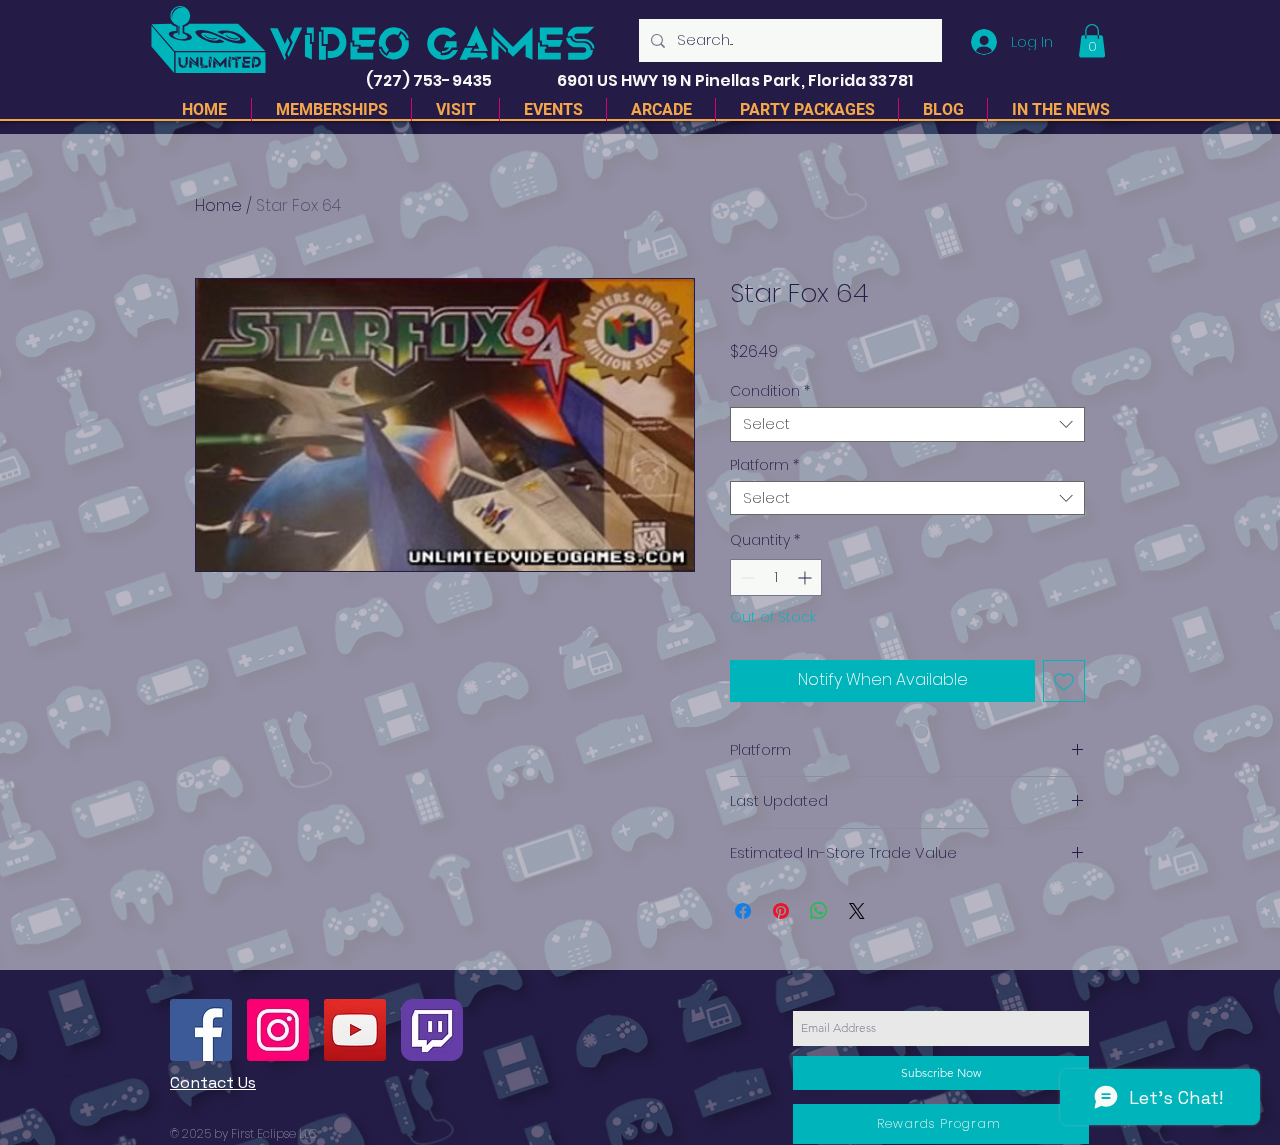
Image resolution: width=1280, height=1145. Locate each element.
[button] (1092, 40)
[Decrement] (745, 577)
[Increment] (806, 577)
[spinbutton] (776, 577)
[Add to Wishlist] (1064, 681)
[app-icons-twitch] (432, 1030)
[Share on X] (857, 911)
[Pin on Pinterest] (781, 911)
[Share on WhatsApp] (819, 911)
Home (218, 205)
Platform (764, 465)
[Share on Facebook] (743, 911)
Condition (770, 391)
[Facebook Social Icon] (201, 1030)
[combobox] (907, 424)
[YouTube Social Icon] (355, 1030)
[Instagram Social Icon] (278, 1030)
